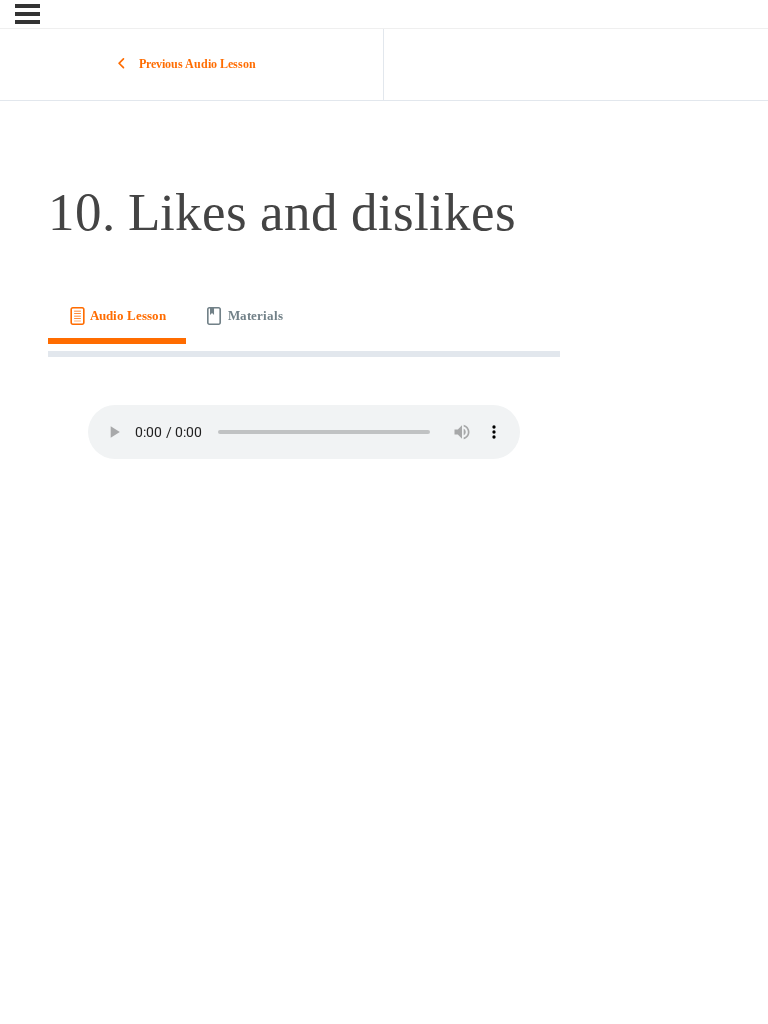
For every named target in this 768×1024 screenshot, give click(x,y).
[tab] (117, 315)
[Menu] (27, 14)
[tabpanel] (304, 432)
